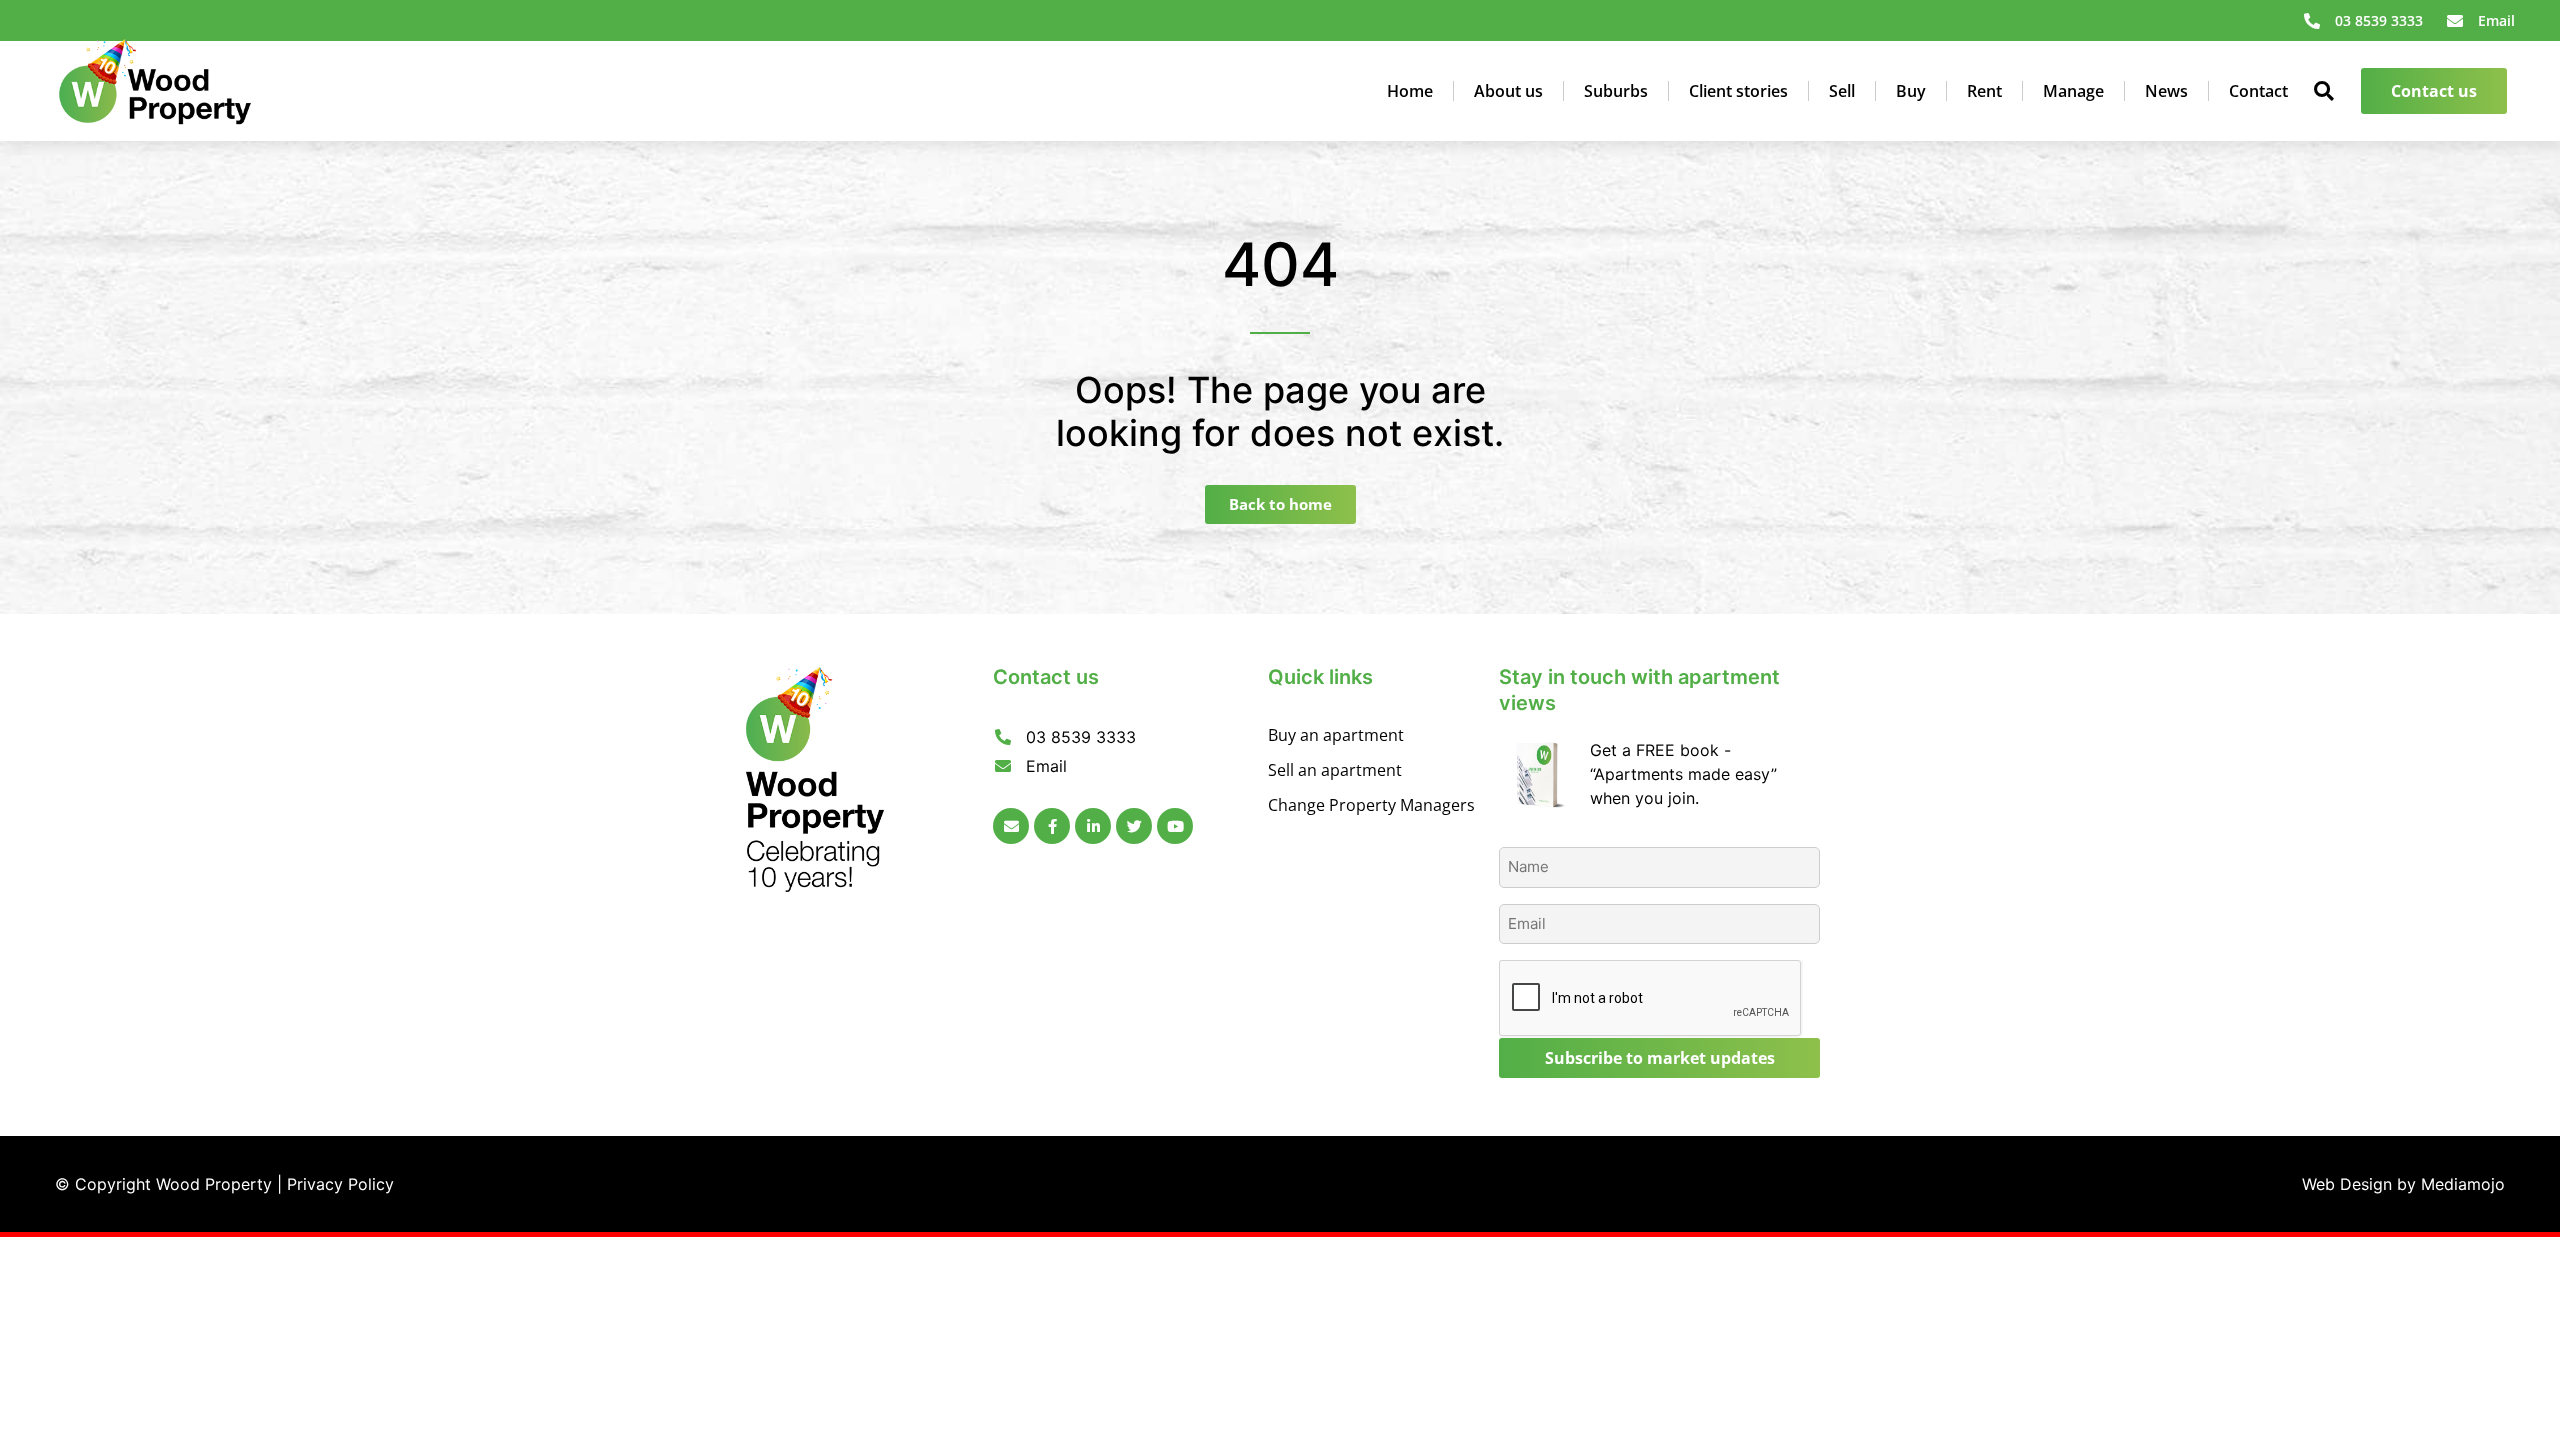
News (2166, 91)
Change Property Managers (1371, 805)
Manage (2073, 91)
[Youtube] (1175, 826)
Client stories (1738, 91)
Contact (2258, 91)
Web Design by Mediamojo (2403, 1184)
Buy (1911, 91)
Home (1410, 91)
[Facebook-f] (1052, 826)
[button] (2324, 91)
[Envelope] (1011, 826)
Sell (1842, 91)
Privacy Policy (340, 1184)
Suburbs (1616, 91)
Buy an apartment (1336, 735)
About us (1508, 91)
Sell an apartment (1335, 770)
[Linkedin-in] (1093, 826)
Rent (1984, 91)
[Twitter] (1134, 826)
